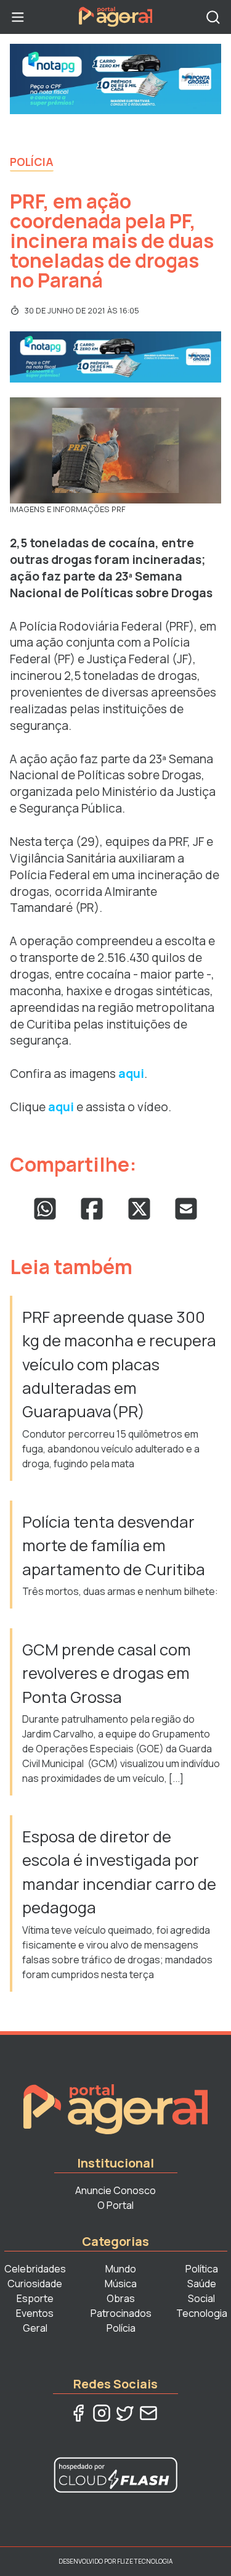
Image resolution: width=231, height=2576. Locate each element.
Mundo (121, 2269)
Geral (35, 2328)
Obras (121, 2298)
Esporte (35, 2298)
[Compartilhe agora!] (45, 1209)
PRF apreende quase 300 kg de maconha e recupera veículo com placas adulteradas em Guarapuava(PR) (119, 1365)
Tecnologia (202, 2313)
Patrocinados (121, 2313)
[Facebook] (78, 2413)
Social (201, 2298)
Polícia (32, 162)
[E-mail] (148, 2413)
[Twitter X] (125, 2413)
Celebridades (35, 2269)
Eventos (35, 2313)
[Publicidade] (115, 79)
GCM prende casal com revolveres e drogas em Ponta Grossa (107, 1673)
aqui (131, 1074)
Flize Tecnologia (145, 2561)
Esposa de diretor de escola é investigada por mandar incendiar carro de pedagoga (119, 1872)
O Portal (115, 2205)
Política (202, 2269)
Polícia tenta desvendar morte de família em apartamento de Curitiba (114, 1546)
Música (121, 2284)
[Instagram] (102, 2413)
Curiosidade (35, 2284)
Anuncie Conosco (115, 2190)
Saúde (202, 2284)
